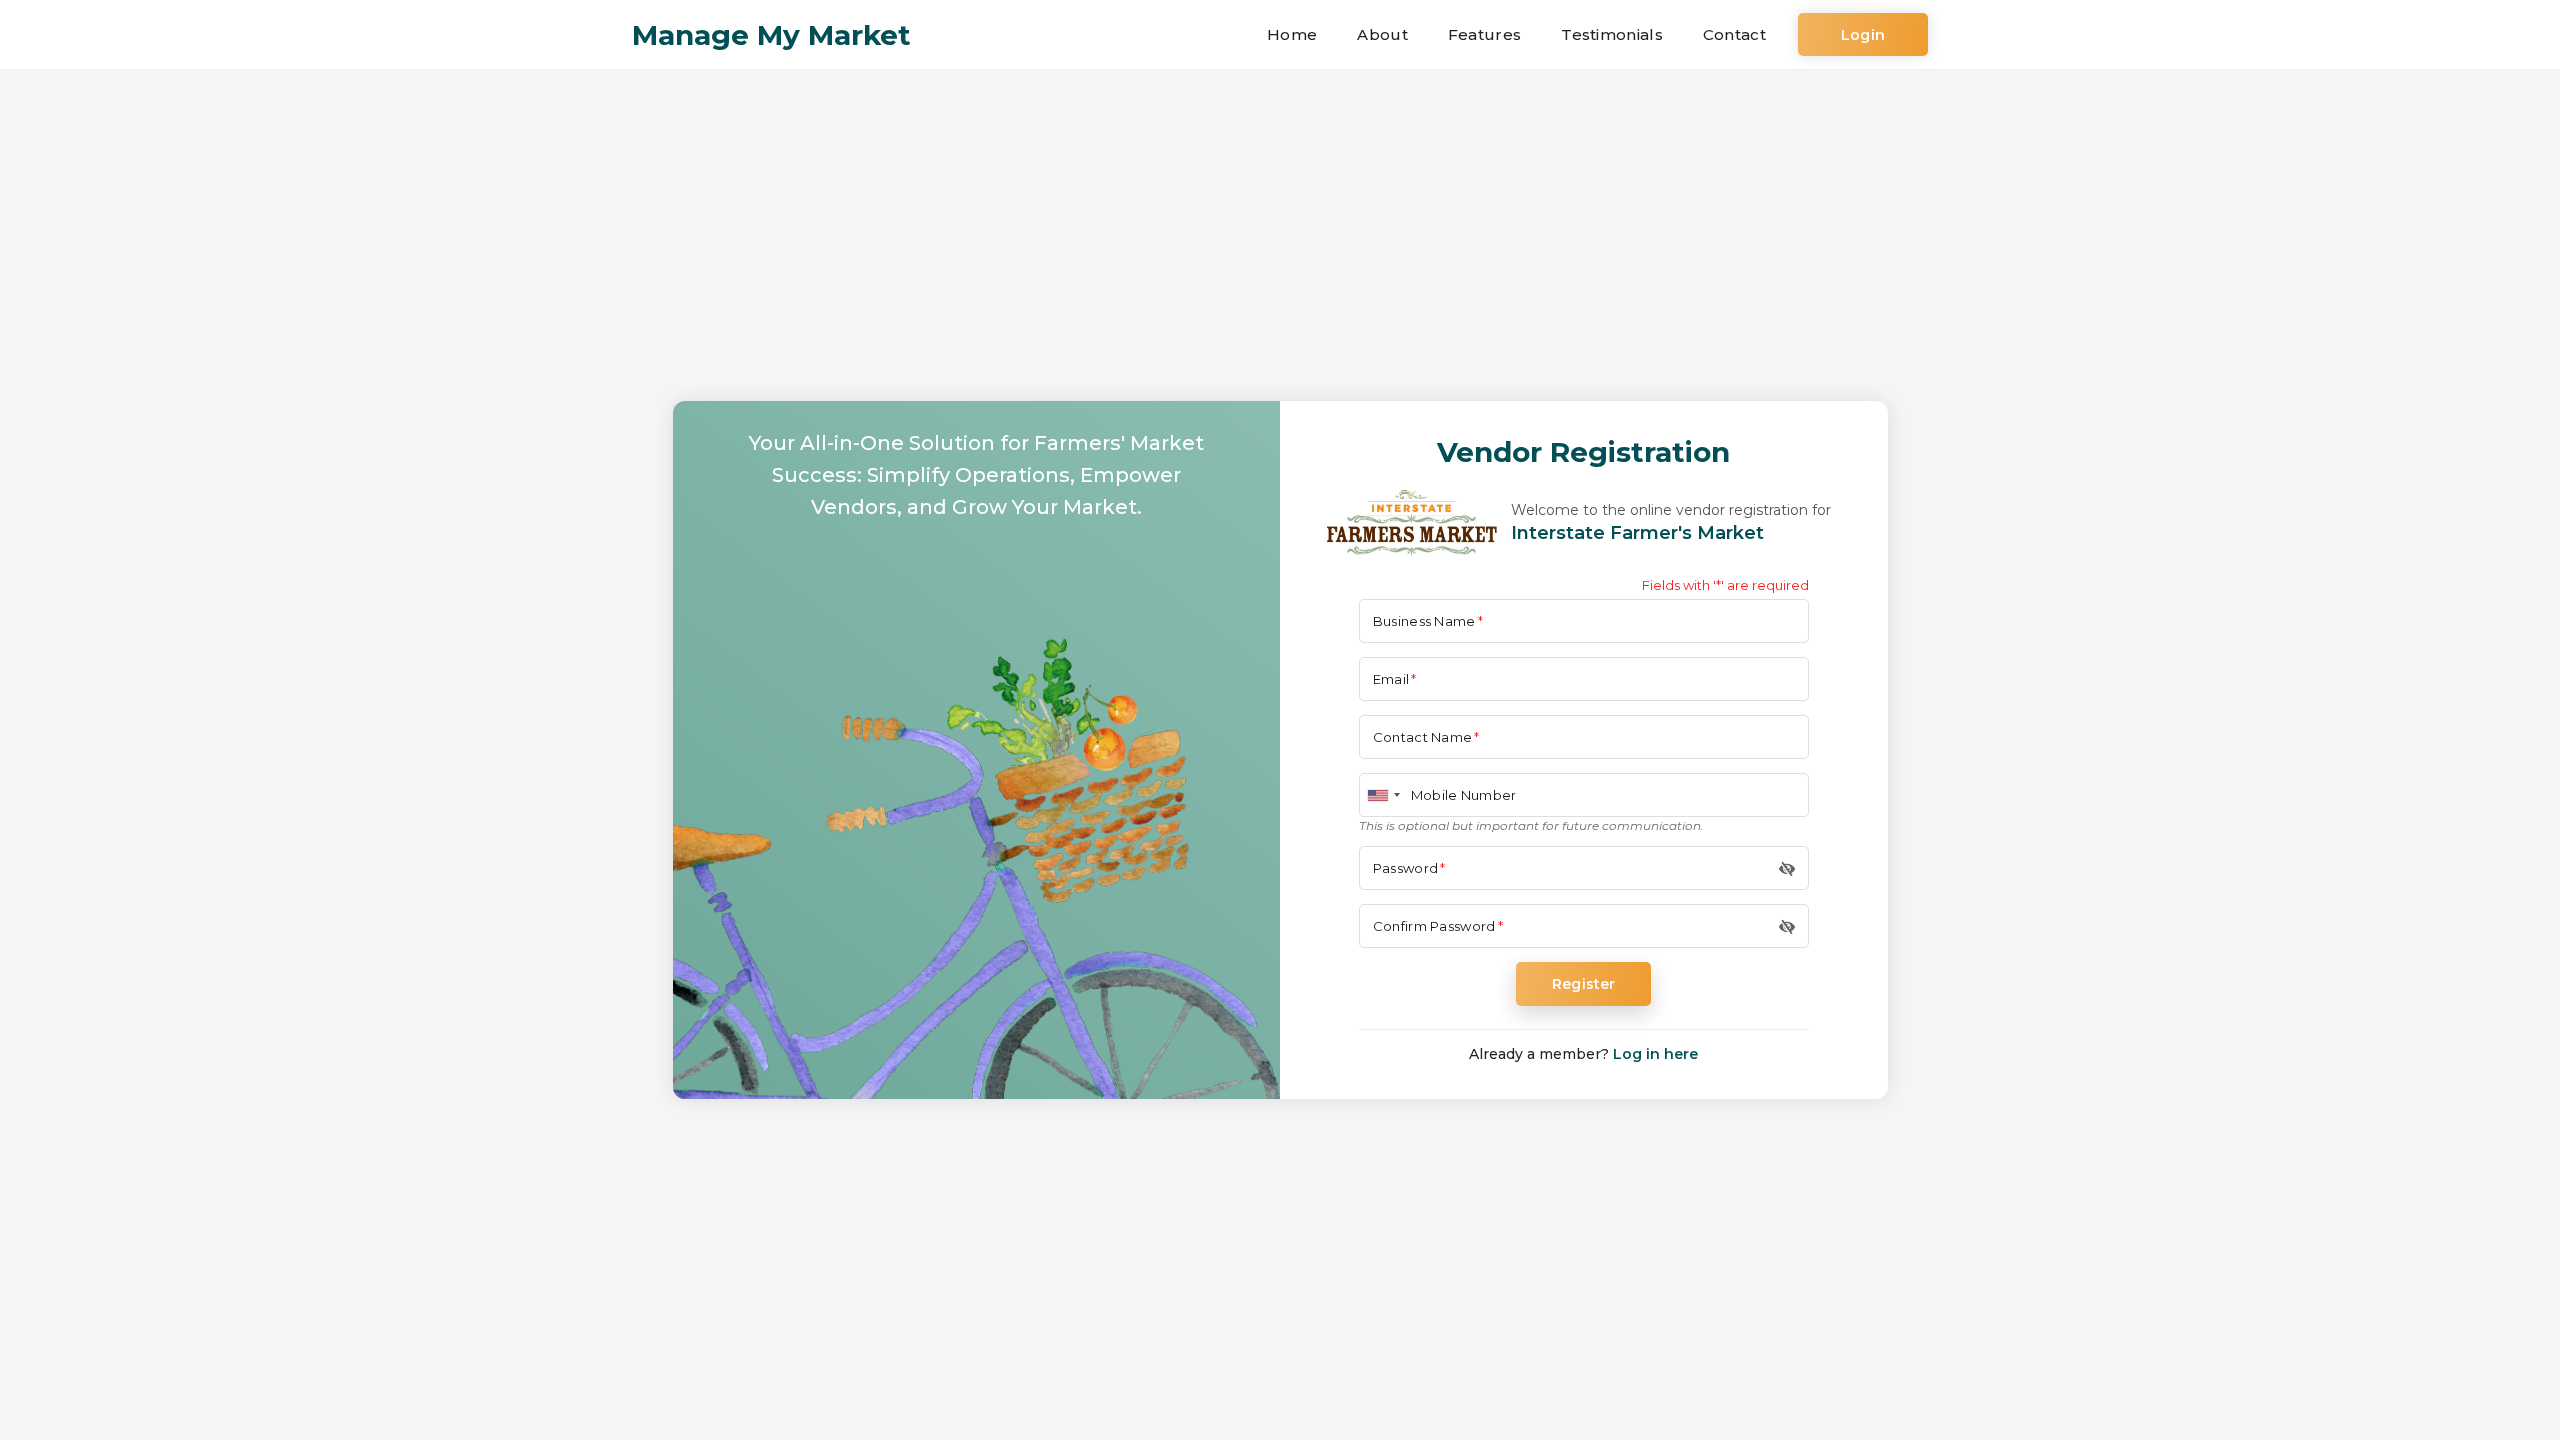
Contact (1734, 34)
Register (1584, 984)
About (1382, 34)
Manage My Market (771, 35)
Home (1292, 34)
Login (1863, 35)
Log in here (1655, 1054)
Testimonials (1612, 34)
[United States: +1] (1383, 795)
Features (1484, 34)
